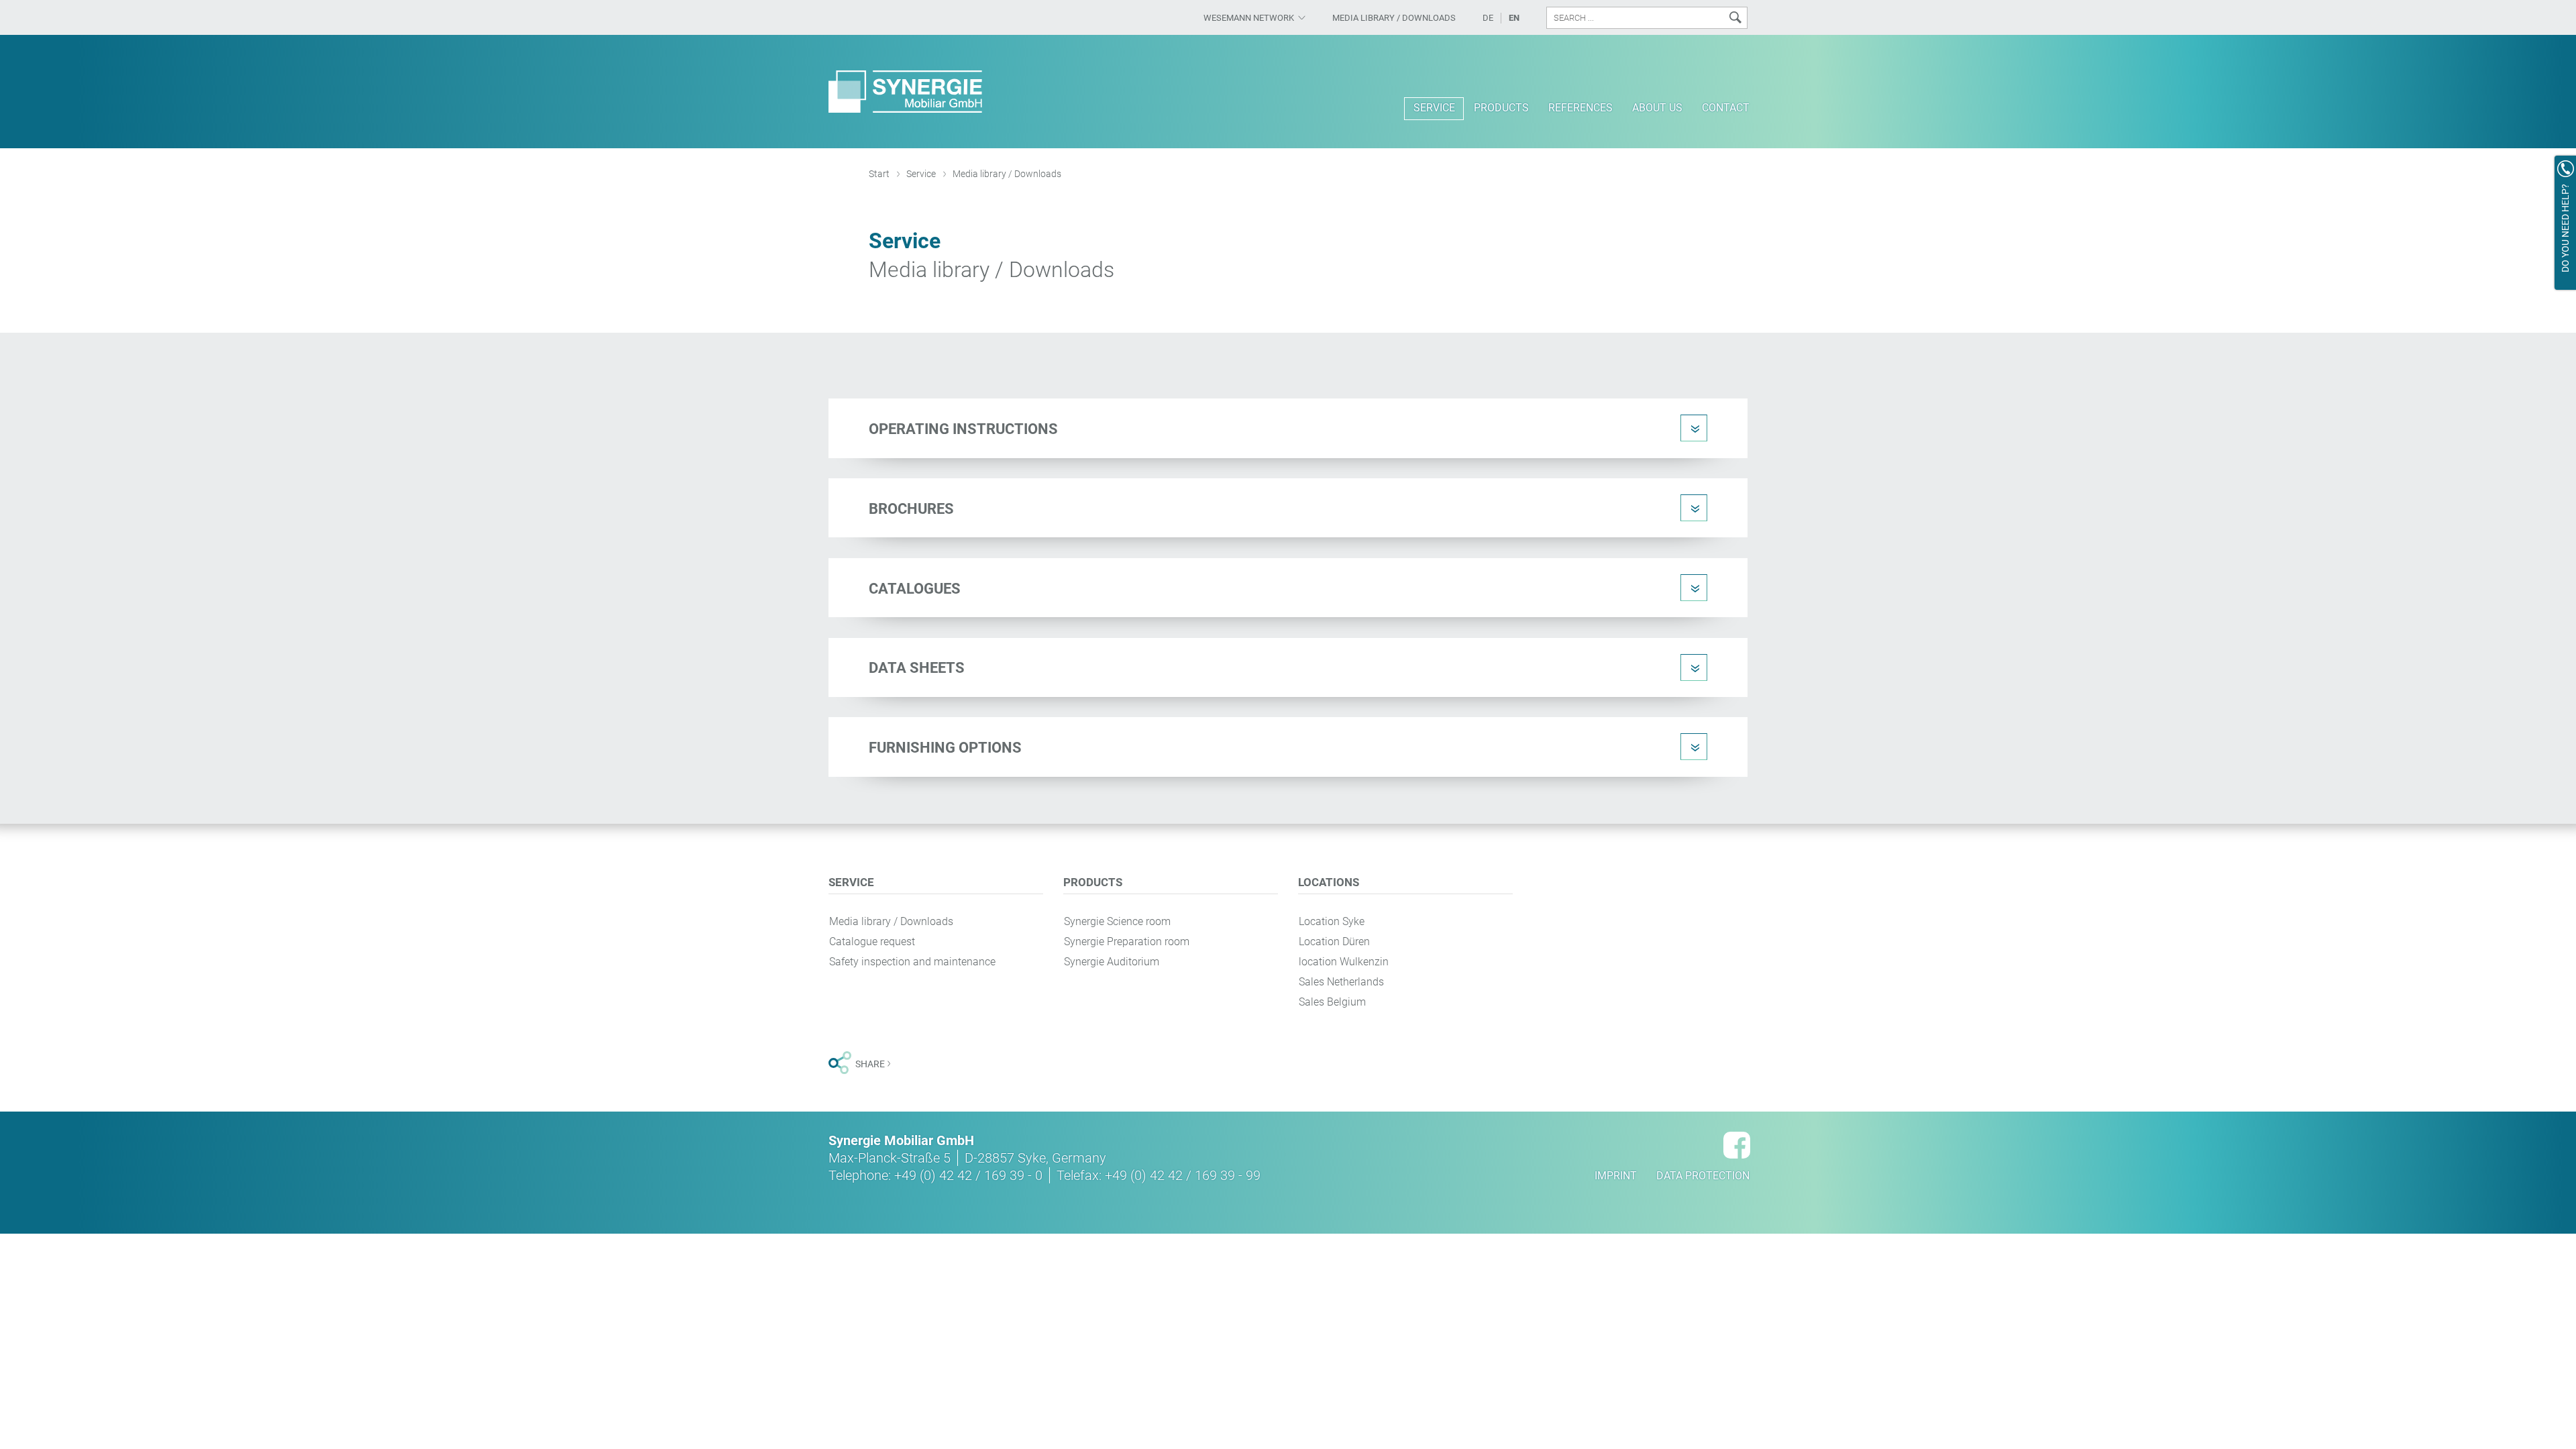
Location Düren (1334, 942)
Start (879, 174)
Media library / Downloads (891, 921)
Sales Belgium (1332, 1002)
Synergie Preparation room (1127, 942)
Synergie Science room (1117, 921)
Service (921, 174)
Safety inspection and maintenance (912, 962)
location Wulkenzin (1344, 962)
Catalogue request (872, 942)
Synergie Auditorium (1112, 962)
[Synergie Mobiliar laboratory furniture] (906, 92)
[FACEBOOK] (1737, 1145)
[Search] (1735, 18)
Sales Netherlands (1341, 982)
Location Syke (1332, 921)
